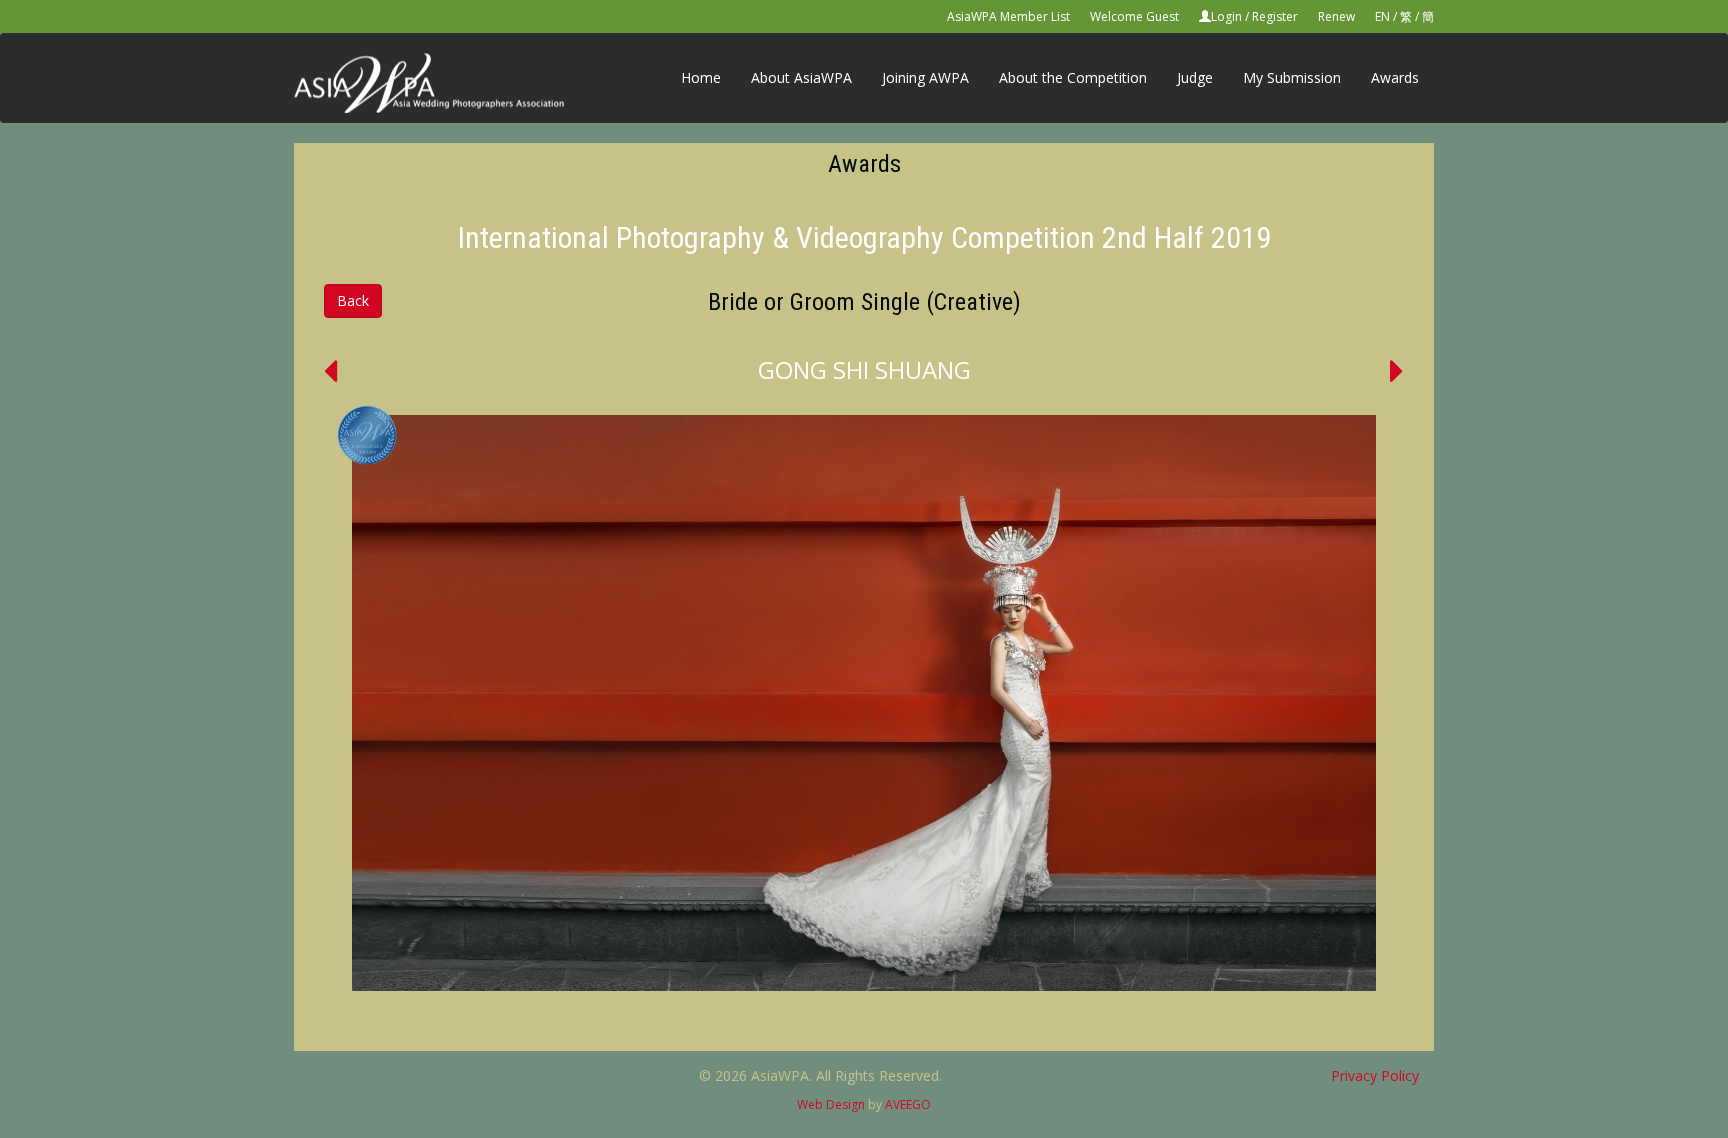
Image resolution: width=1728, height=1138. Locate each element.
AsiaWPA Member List (1008, 16)
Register (1275, 16)
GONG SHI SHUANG (864, 369)
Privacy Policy (1375, 1075)
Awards (1395, 77)
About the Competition (1073, 77)
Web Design (831, 1104)
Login (1226, 16)
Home (701, 77)
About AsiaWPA (801, 77)
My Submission (1292, 77)
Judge (1195, 77)
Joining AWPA (925, 77)
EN (1382, 16)
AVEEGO (908, 1104)
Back (353, 300)
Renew (1336, 16)
